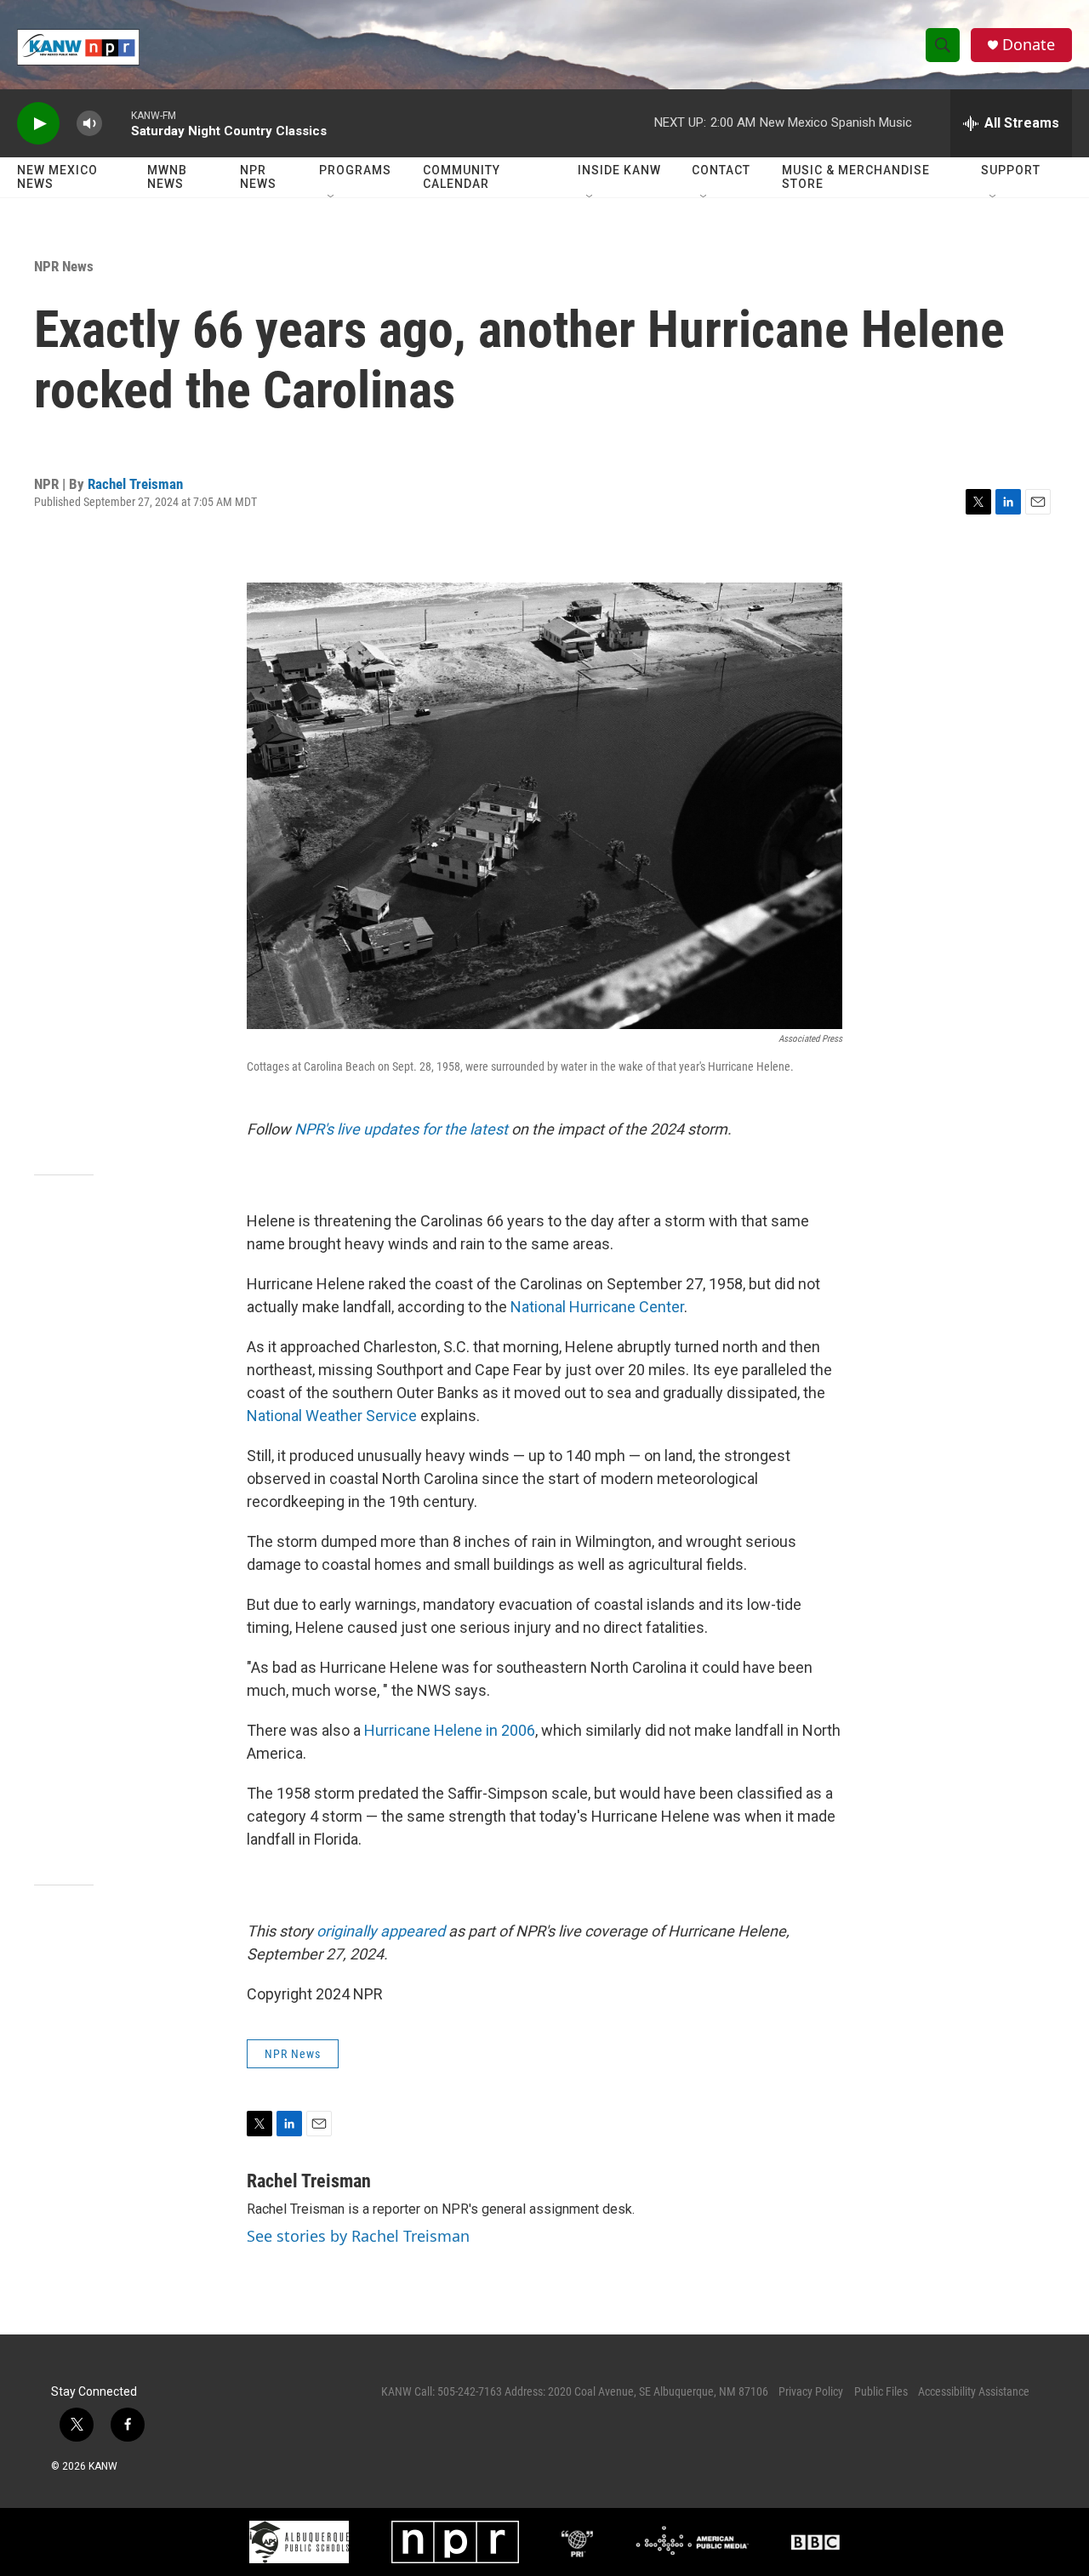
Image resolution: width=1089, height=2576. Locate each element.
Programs (355, 170)
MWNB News (167, 177)
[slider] (117, 123)
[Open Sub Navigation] (332, 197)
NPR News (258, 177)
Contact (721, 170)
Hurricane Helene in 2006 (450, 1730)
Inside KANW (619, 170)
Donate (1029, 45)
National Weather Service (332, 1416)
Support (1011, 170)
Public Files (881, 2391)
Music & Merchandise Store (856, 177)
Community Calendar (462, 177)
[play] (38, 124)
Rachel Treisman (135, 484)
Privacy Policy (811, 2391)
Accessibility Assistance (974, 2391)
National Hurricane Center (597, 1307)
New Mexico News (57, 177)
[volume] (89, 124)
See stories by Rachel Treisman (358, 2236)
